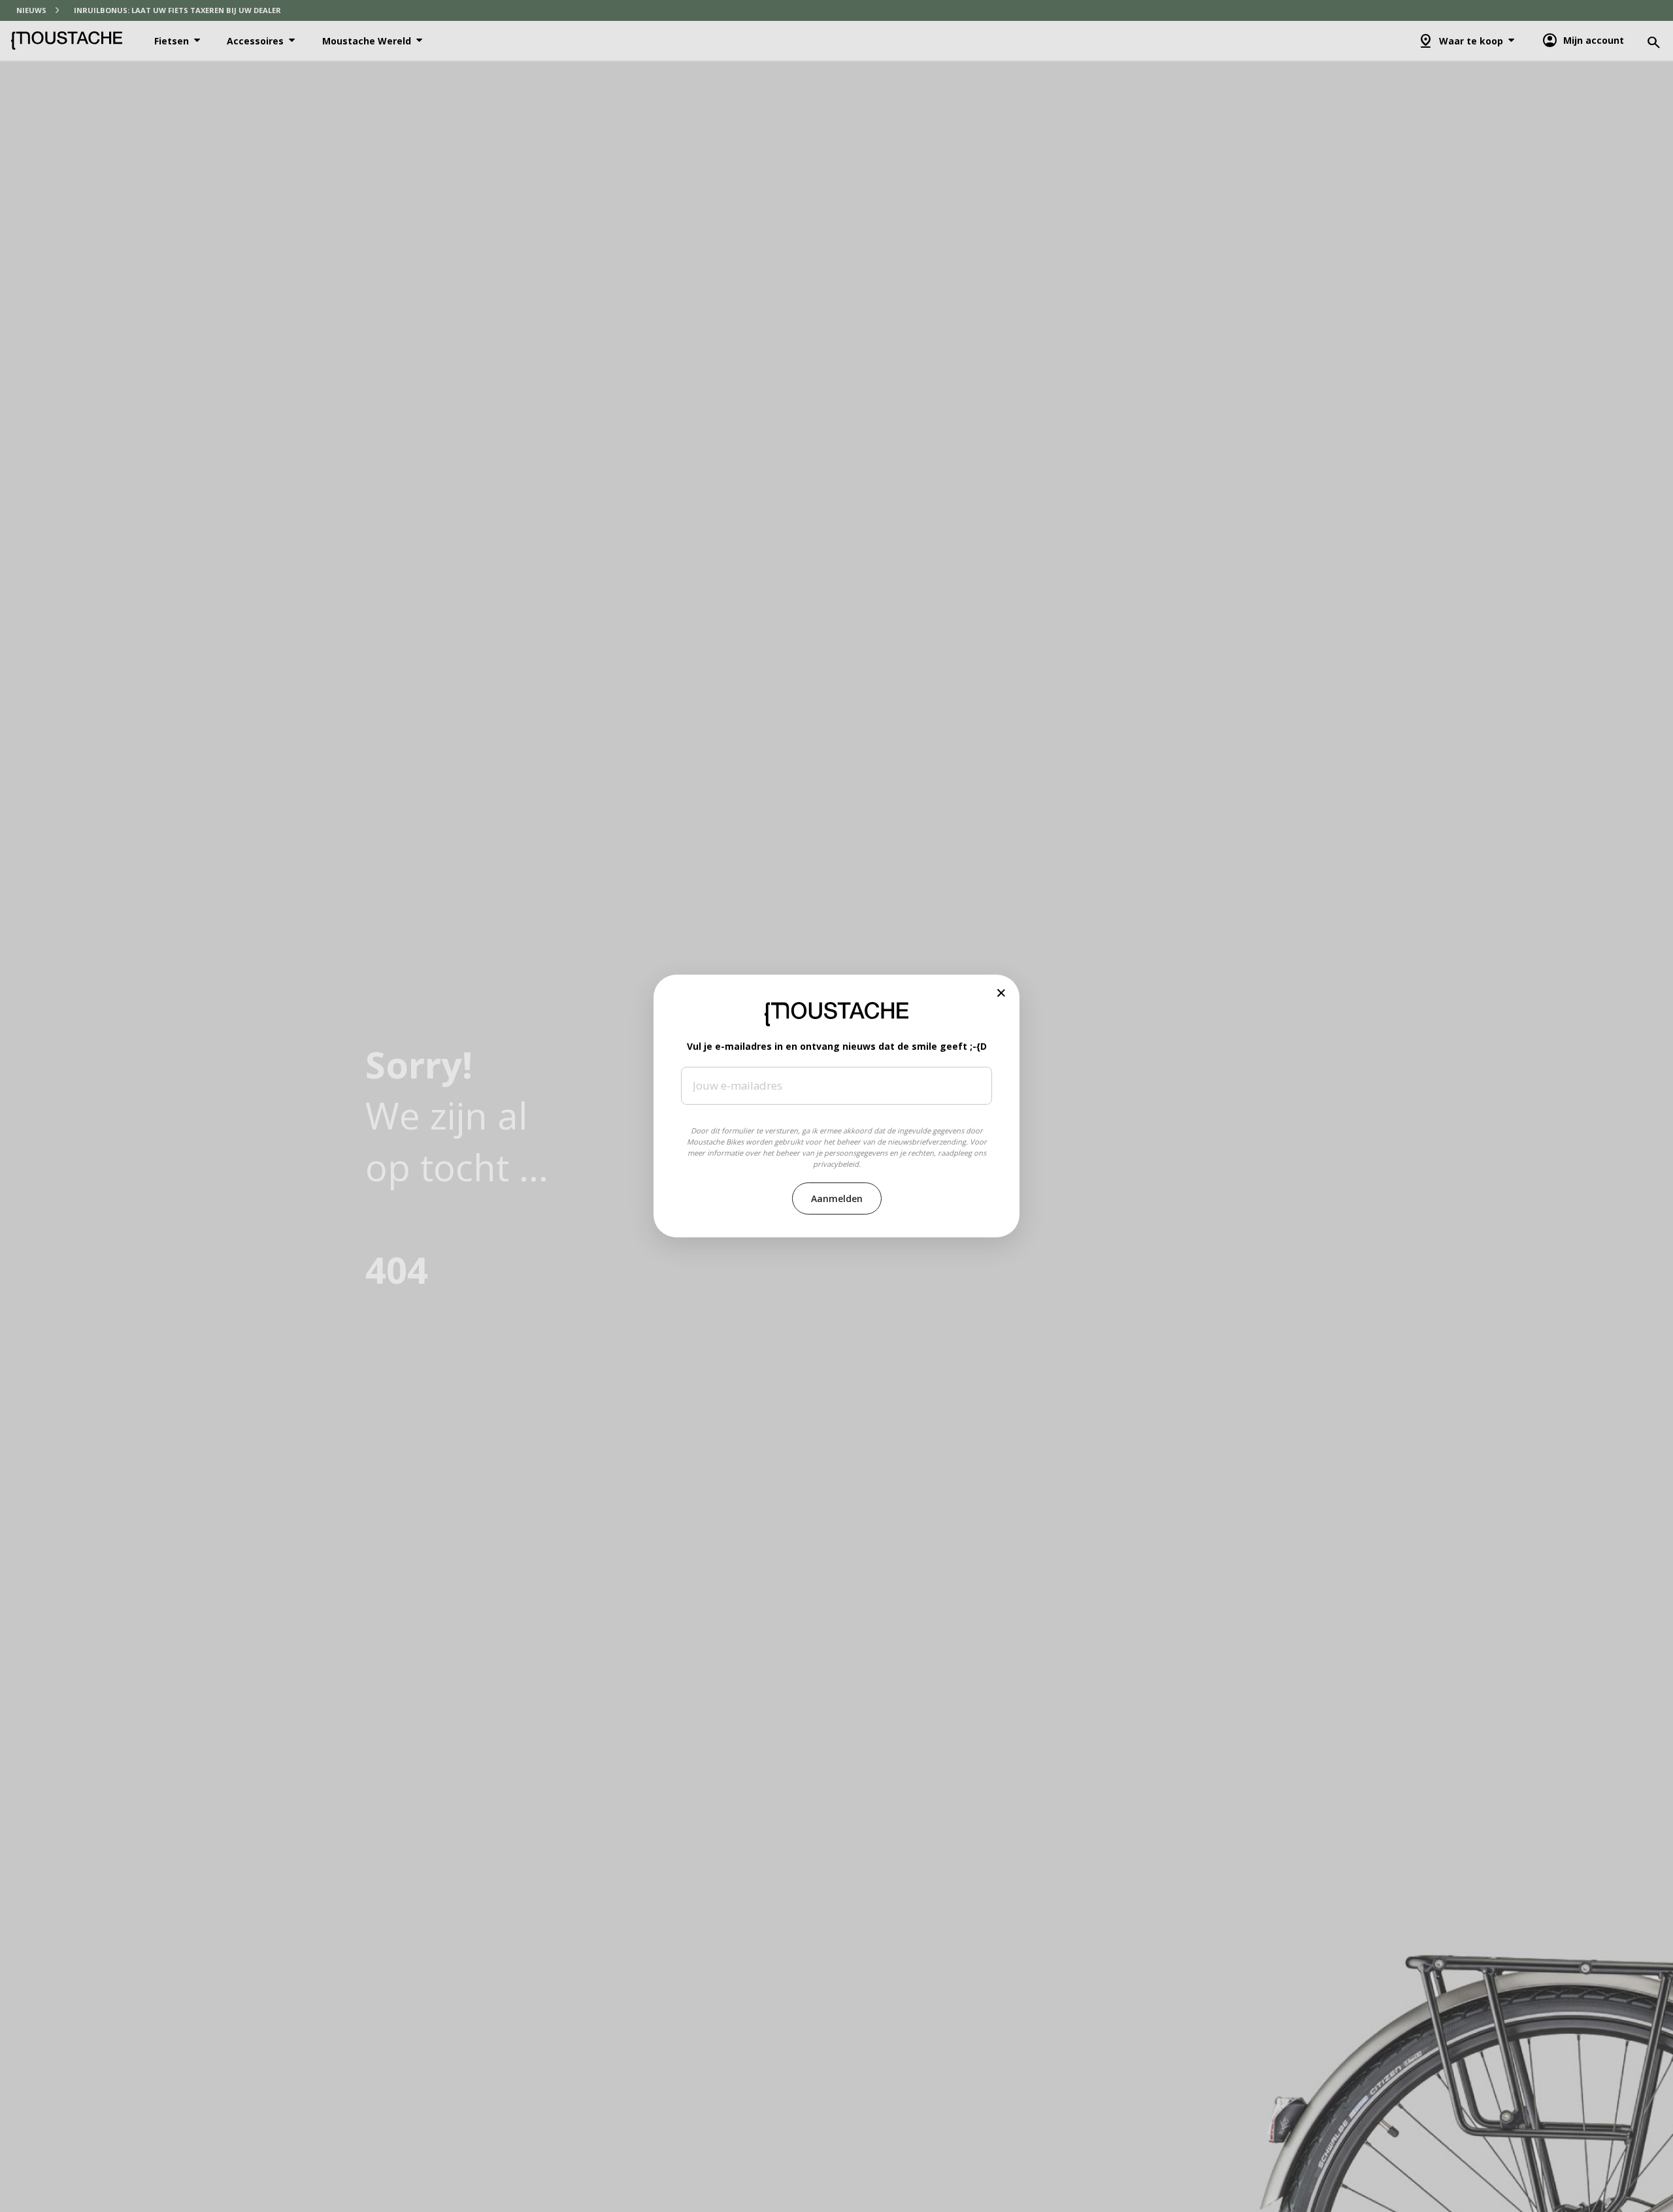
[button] (1002, 993)
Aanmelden (837, 1198)
